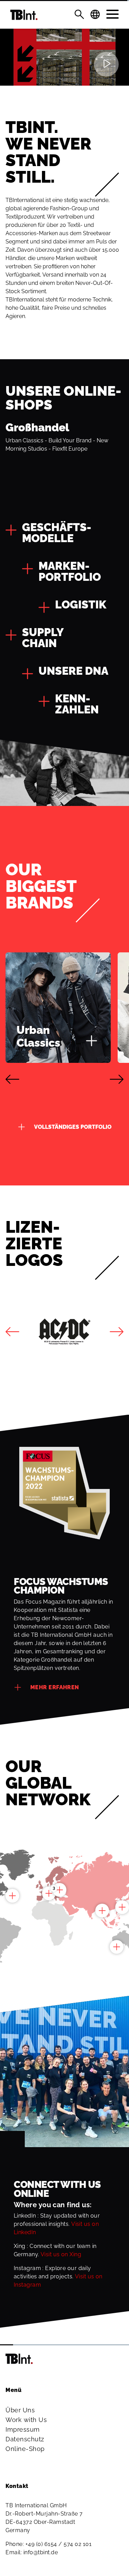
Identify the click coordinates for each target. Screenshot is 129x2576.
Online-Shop (25, 2449)
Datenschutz (25, 2439)
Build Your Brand (70, 440)
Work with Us (26, 2420)
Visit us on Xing (61, 2254)
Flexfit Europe (70, 449)
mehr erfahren (55, 1687)
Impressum (23, 2429)
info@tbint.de (41, 2552)
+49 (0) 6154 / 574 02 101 (59, 2544)
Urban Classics (24, 440)
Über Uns (20, 2410)
